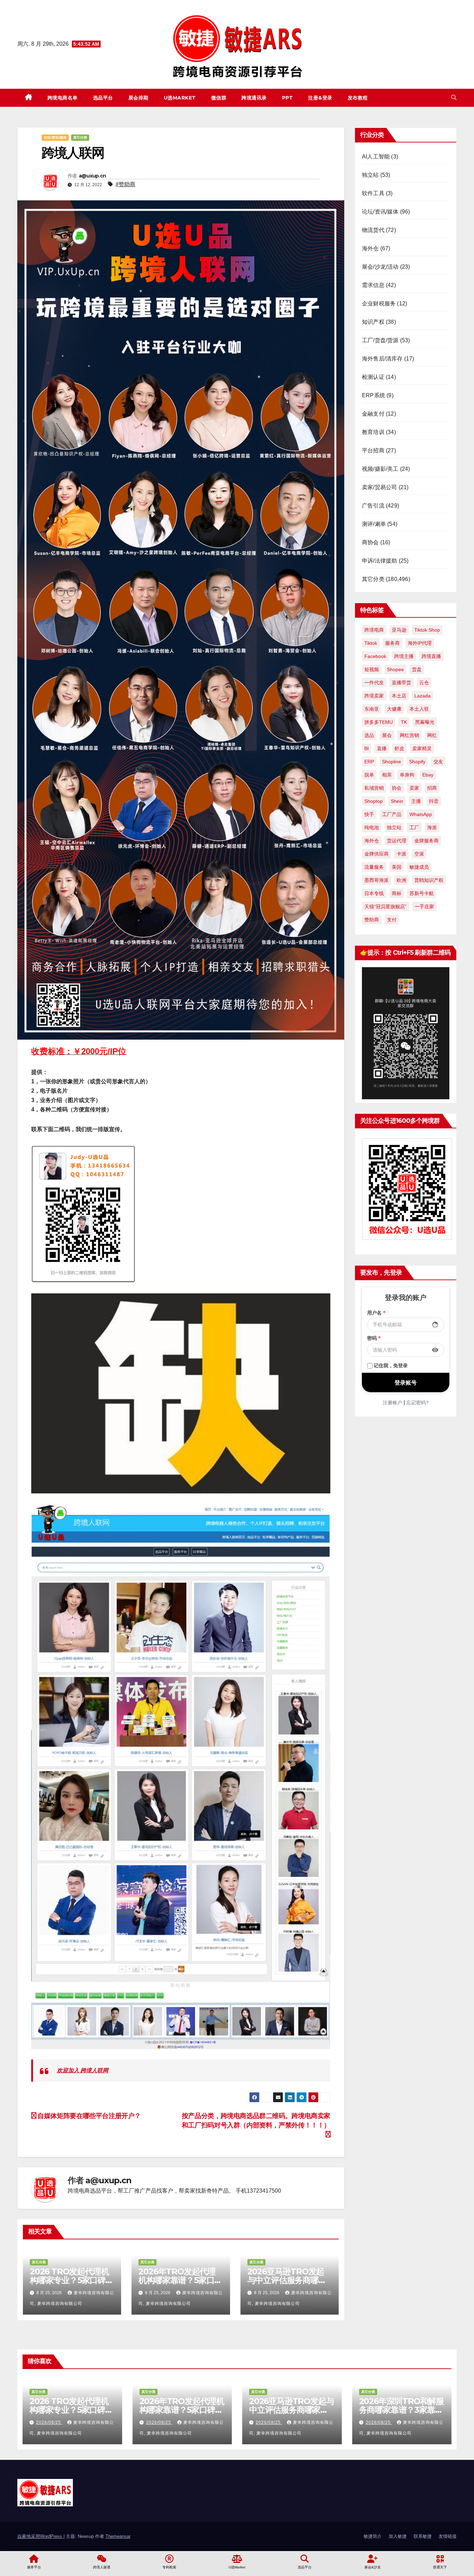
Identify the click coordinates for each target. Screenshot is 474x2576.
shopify (417, 762)
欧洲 (401, 880)
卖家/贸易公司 (379, 487)
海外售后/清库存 (382, 359)
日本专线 (374, 893)
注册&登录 (320, 98)
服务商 (392, 643)
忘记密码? (417, 1403)
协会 (397, 788)
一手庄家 (424, 907)
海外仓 (370, 248)
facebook (375, 656)
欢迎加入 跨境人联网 (83, 2070)
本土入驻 (419, 709)
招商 (432, 788)
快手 (369, 814)
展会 (387, 735)
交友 (438, 762)
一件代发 (374, 683)
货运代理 (397, 841)
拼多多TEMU (379, 722)
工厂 (414, 827)
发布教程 (358, 98)
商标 (397, 893)
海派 (432, 827)
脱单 (369, 775)
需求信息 (373, 285)
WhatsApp (421, 814)
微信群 (219, 98)
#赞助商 (125, 184)
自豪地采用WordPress (40, 2536)
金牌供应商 (376, 854)
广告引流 (373, 506)
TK (404, 722)
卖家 (414, 788)
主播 (416, 801)
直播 (382, 748)
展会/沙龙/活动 (380, 267)
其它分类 (80, 137)
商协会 (370, 542)
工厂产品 (392, 814)
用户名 (376, 1313)
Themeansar (118, 2536)
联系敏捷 (423, 2536)
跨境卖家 (374, 696)
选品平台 (103, 98)
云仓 (424, 683)
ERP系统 (374, 395)
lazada (422, 696)
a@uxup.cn (92, 176)
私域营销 (374, 788)
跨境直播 (431, 656)
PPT (288, 98)
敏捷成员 (419, 867)
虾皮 (399, 748)
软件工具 (373, 193)
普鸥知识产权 (429, 880)
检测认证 (373, 377)
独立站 (370, 175)
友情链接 (448, 2536)
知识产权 (373, 322)
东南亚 (372, 709)
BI (367, 748)
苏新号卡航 (422, 893)
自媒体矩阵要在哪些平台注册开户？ (88, 2116)
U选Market (180, 98)
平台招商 (373, 450)
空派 (419, 854)
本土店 (399, 696)
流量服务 (374, 867)
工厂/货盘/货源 (380, 340)
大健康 (394, 709)
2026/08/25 (49, 2422)
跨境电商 (374, 630)
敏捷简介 (373, 2536)
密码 (374, 1338)
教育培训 (373, 432)
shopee (395, 669)
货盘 (417, 669)
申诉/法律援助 (379, 561)
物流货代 (373, 230)
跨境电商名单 (63, 98)
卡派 (401, 854)
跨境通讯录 (254, 98)
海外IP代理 (420, 643)
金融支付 (373, 414)
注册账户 (392, 1403)
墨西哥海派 (376, 880)
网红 (432, 735)
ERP (369, 762)
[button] (454, 98)
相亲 (387, 775)
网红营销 (409, 735)
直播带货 (401, 683)
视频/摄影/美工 (380, 469)
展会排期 (138, 98)
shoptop (374, 801)
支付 (392, 920)
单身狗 (407, 775)
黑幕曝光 (425, 722)
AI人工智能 (376, 157)
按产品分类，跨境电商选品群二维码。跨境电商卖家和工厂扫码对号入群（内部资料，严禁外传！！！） (256, 2120)
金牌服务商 (426, 841)
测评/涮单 (374, 524)
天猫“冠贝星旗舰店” (386, 907)
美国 (397, 867)
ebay (428, 775)
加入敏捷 (398, 2536)
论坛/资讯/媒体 (55, 137)
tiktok (371, 643)
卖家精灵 (422, 748)
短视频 (372, 669)
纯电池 (372, 827)
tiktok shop (427, 630)
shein (397, 801)
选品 (369, 735)
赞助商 (372, 920)
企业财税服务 (379, 303)
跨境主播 (404, 656)
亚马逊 (399, 630)
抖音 (434, 801)
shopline (392, 762)
